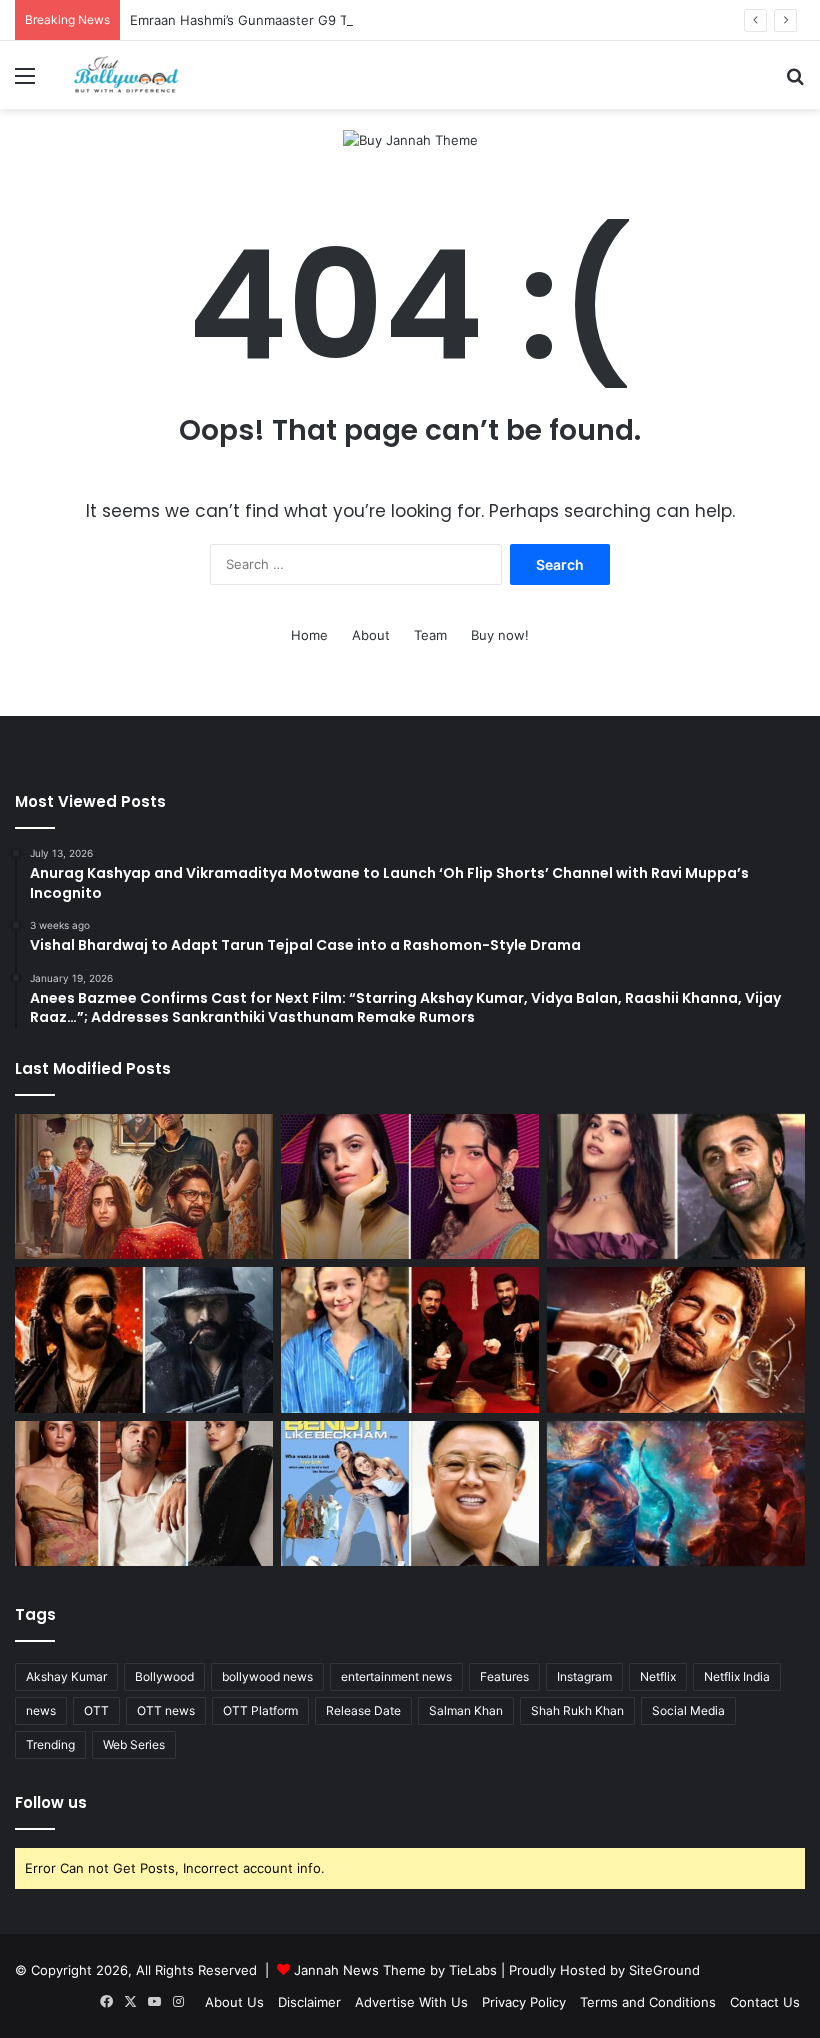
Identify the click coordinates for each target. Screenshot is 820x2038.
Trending (50, 1744)
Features (504, 1676)
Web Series (134, 1744)
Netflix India (737, 1676)
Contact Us (765, 2002)
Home (309, 635)
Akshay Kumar (66, 1676)
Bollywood (164, 1676)
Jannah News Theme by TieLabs (395, 1970)
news (41, 1710)
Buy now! (500, 635)
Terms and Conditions (648, 2002)
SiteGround (664, 1970)
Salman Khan (466, 1710)
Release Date (363, 1710)
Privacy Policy (524, 2002)
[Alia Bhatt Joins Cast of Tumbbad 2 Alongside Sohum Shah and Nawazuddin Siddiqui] (410, 1340)
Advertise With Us (411, 2002)
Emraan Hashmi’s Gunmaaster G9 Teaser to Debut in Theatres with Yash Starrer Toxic (397, 20)
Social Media (688, 1710)
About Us (234, 2002)
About (371, 635)
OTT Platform (260, 1710)
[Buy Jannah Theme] (410, 139)
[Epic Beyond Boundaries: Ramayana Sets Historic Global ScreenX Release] (676, 1494)
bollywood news (267, 1676)
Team (430, 635)
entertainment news (396, 1676)
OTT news (166, 1710)
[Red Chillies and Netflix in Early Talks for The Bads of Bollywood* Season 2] (676, 1340)
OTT (96, 1710)
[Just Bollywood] (126, 75)
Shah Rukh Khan (577, 1710)
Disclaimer (309, 2002)
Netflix (658, 1676)
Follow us (51, 1802)
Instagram (584, 1676)
